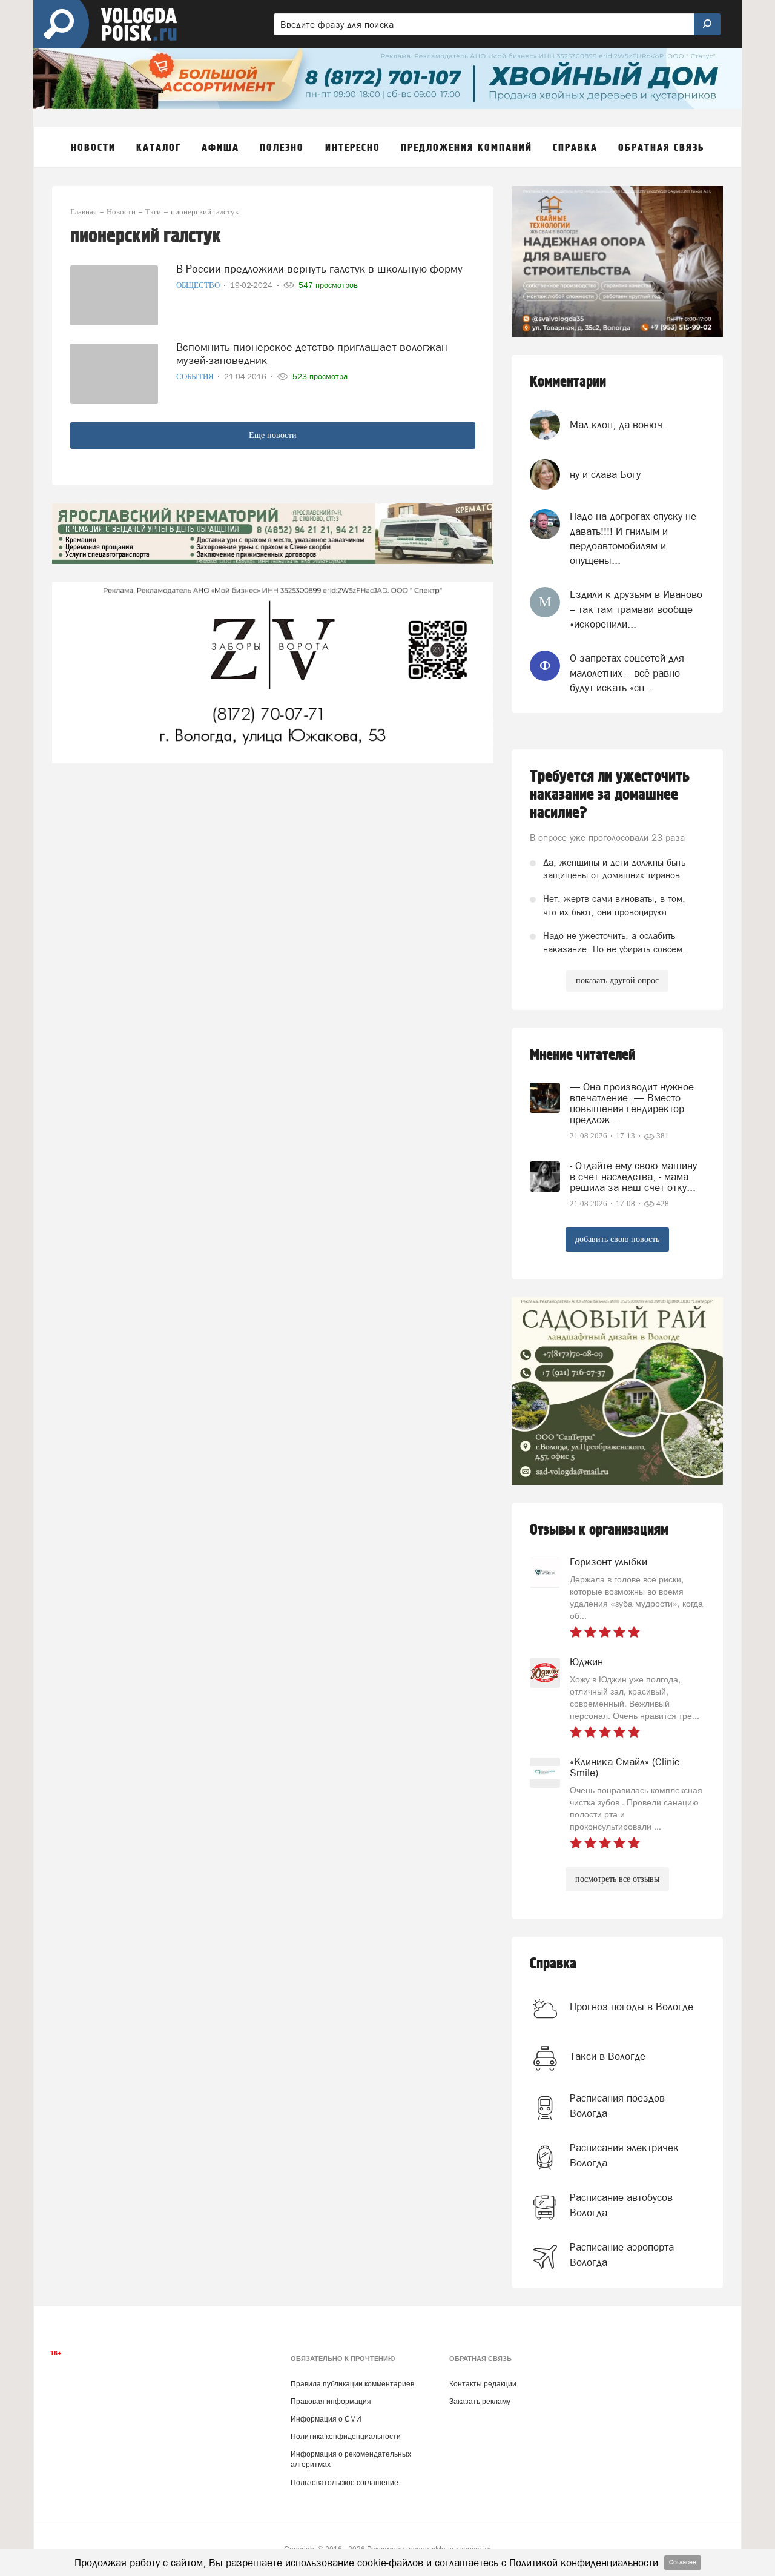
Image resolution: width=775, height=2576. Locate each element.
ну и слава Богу (605, 474)
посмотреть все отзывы (617, 1879)
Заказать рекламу (480, 2402)
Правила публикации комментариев (352, 2384)
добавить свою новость (617, 1239)
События (196, 377)
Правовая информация (331, 2402)
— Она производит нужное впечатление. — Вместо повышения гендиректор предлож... (632, 1103)
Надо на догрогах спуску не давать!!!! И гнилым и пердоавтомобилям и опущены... (633, 538)
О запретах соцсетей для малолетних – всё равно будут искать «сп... (627, 673)
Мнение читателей (582, 1055)
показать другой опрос (617, 981)
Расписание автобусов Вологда (621, 2205)
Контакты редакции (483, 2384)
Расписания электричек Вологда (624, 2155)
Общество (199, 285)
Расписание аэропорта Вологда (622, 2254)
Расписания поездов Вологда (617, 2105)
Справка (553, 1964)
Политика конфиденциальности (346, 2437)
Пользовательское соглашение (345, 2483)
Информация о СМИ (326, 2419)
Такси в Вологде (608, 2056)
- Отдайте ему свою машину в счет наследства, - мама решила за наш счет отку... (633, 1177)
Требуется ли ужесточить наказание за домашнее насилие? (610, 795)
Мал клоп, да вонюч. (618, 425)
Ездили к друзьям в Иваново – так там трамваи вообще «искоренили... (636, 609)
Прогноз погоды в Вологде (632, 2007)
